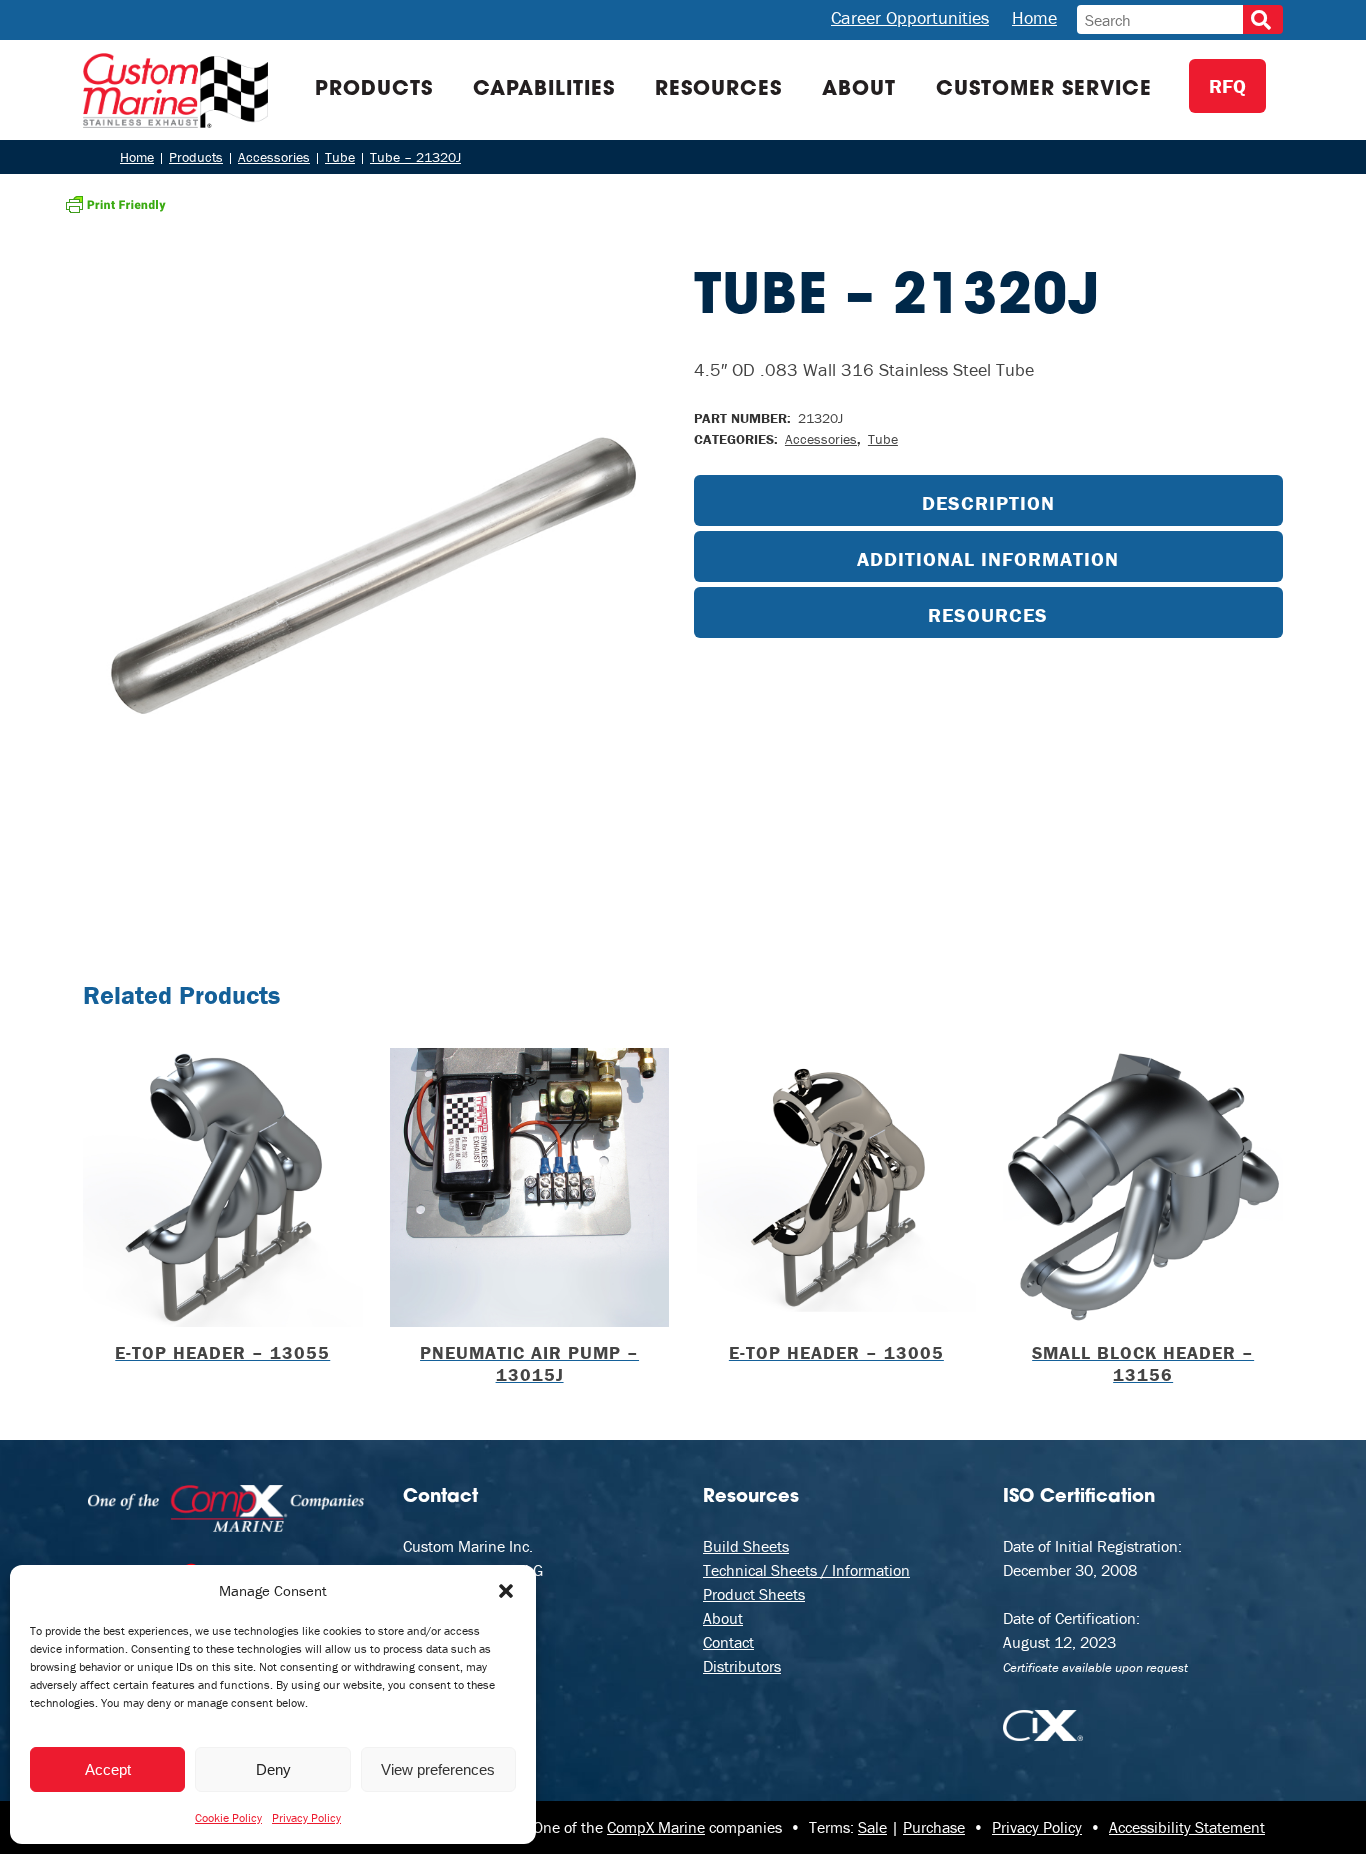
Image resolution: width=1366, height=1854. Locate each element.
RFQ (1227, 85)
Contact (728, 1642)
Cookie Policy (228, 1817)
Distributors (742, 1666)
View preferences (438, 1769)
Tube (883, 439)
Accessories (821, 439)
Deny (273, 1769)
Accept (108, 1769)
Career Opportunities (910, 17)
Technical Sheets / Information (806, 1570)
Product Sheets (754, 1594)
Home (1034, 17)
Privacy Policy (306, 1817)
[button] (506, 1591)
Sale (872, 1827)
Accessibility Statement (1187, 1827)
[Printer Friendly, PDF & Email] (116, 202)
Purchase (934, 1827)
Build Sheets (746, 1546)
